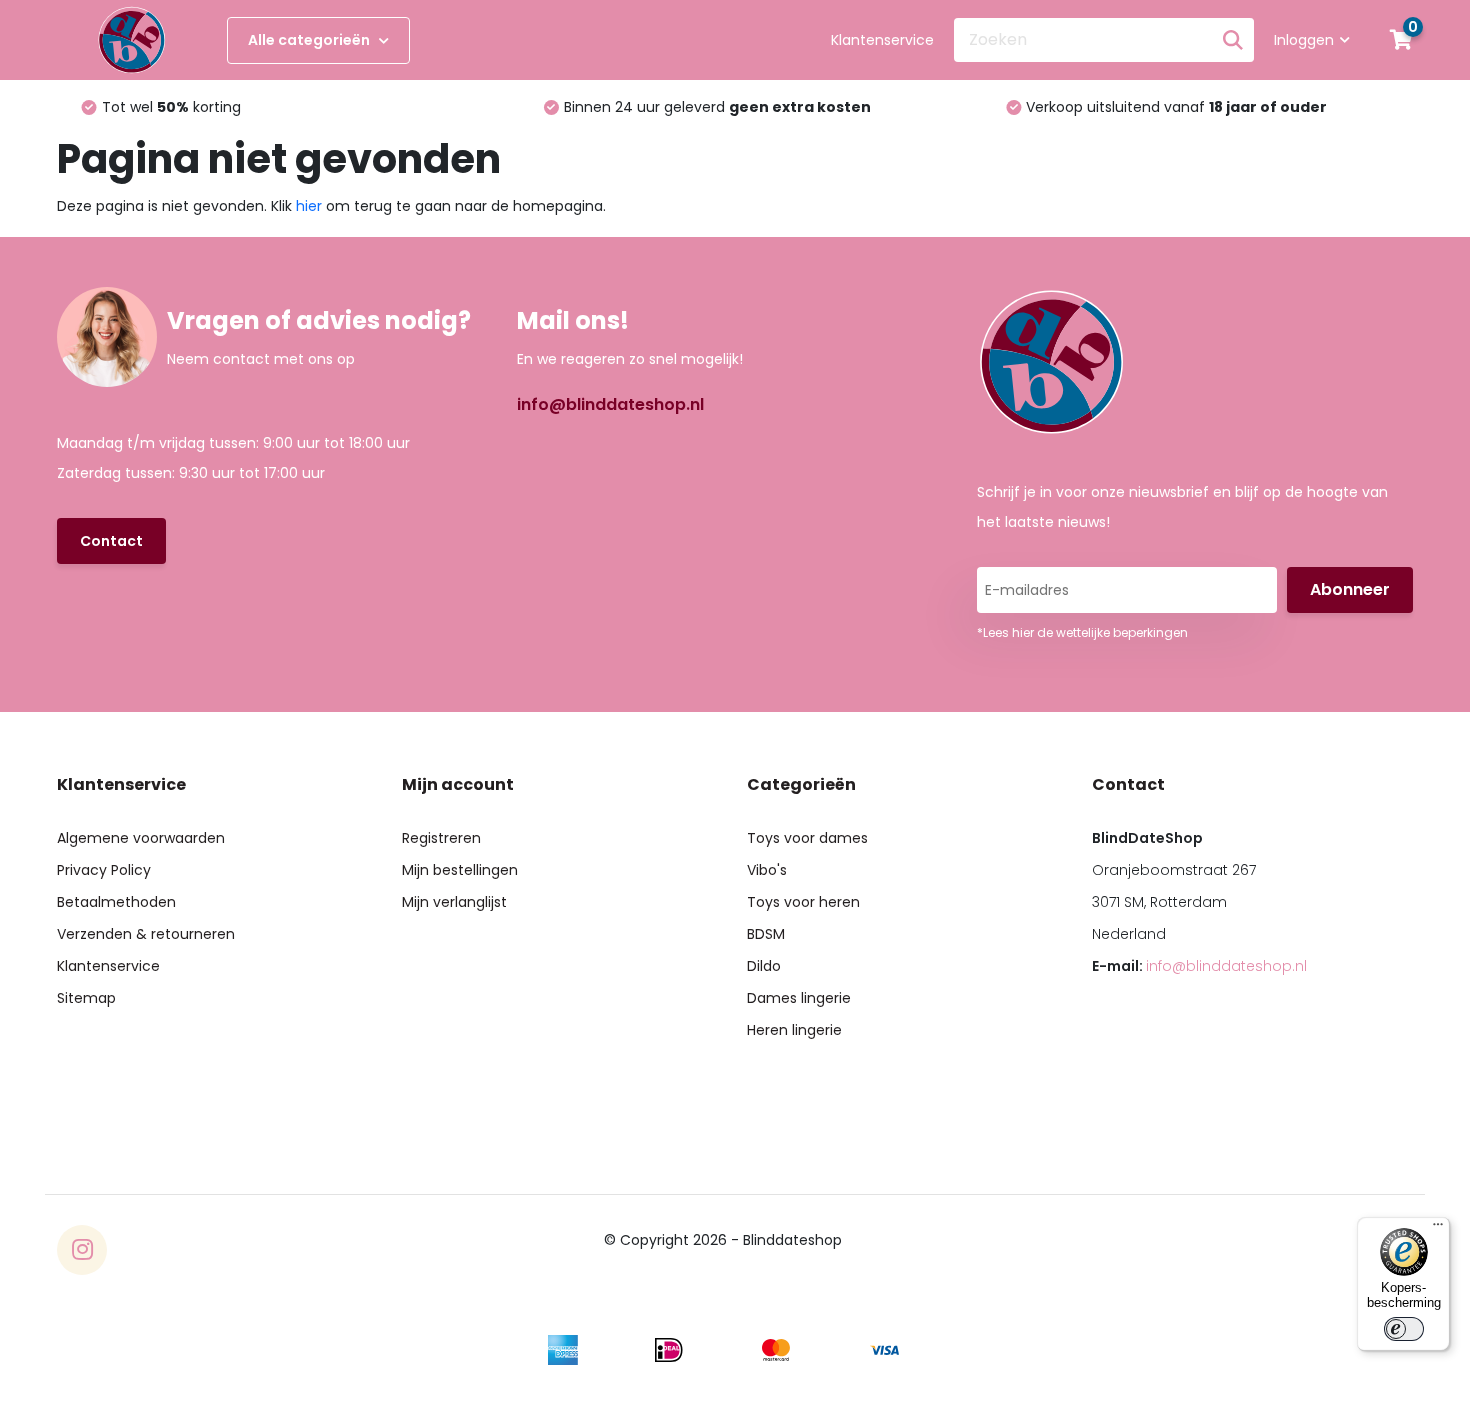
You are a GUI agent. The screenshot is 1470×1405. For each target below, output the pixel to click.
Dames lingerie (799, 998)
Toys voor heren (803, 902)
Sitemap (86, 998)
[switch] (1404, 1329)
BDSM (766, 934)
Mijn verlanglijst (454, 902)
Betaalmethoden (116, 902)
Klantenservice (882, 40)
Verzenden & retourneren (146, 934)
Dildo (764, 966)
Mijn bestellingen (460, 870)
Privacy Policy (104, 870)
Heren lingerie (794, 1030)
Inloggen (1304, 40)
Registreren (441, 838)
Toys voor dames (807, 838)
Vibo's (767, 870)
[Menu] (1438, 1229)
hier (309, 206)
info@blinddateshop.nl (610, 404)
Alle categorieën (310, 40)
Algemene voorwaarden (141, 838)
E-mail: (1199, 966)
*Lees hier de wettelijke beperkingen (1082, 632)
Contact (111, 541)
